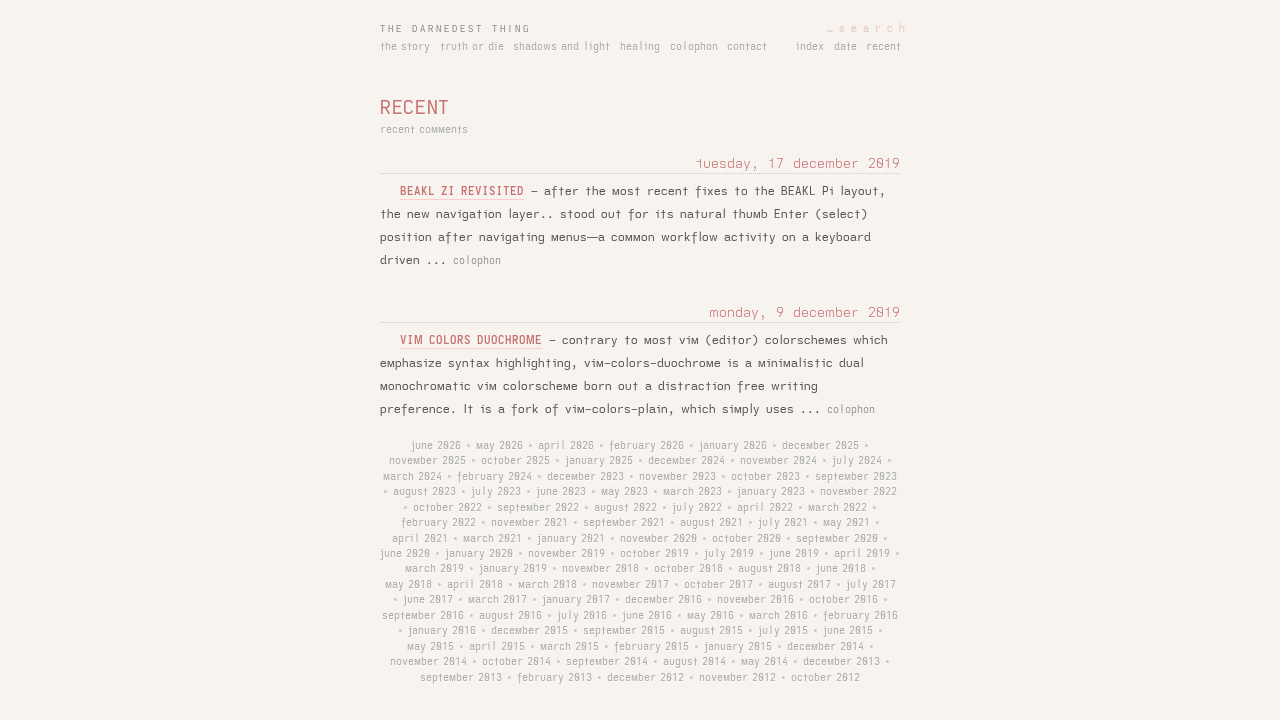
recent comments (424, 130)
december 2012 (645, 678)
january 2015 (738, 647)
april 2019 (862, 554)
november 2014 (428, 662)
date (845, 47)
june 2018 (841, 569)
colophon (694, 47)
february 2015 (651, 647)
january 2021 (571, 539)
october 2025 (515, 461)
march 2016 (778, 616)
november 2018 (600, 569)
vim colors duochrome (471, 340)
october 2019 (654, 554)
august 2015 (711, 631)
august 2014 (694, 662)
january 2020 (479, 554)
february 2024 (494, 477)
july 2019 (729, 554)
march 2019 (434, 569)
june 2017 (428, 600)
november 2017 (630, 585)
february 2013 (554, 678)
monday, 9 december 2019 (804, 312)
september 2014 (607, 662)
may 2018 (408, 585)
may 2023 (624, 492)
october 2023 (765, 477)
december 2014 (825, 647)
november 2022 (858, 492)
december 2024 (686, 461)
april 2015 (497, 647)
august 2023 (424, 492)
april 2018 (475, 585)
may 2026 (499, 446)
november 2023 (677, 477)
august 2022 (625, 508)
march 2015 (569, 647)
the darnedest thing (455, 29)
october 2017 (718, 585)
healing (640, 47)
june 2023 (561, 492)
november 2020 (658, 539)
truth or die (472, 47)
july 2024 (857, 461)
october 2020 (746, 539)
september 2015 (624, 631)
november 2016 (755, 600)
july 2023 (496, 492)
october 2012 (825, 678)
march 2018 (547, 585)
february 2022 (438, 523)
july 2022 (697, 508)
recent (883, 47)
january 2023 (771, 492)
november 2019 (566, 554)
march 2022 (837, 508)
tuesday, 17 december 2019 (797, 163)
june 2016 (647, 616)
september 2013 (461, 678)
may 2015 (430, 647)
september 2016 (423, 616)
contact (747, 47)
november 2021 (529, 523)
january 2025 (599, 461)
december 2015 (529, 631)
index (810, 47)
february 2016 (860, 616)
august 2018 (769, 569)
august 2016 (510, 616)
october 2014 (516, 662)
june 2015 (848, 631)
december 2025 (820, 446)
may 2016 (710, 616)
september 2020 (837, 539)
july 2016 (582, 616)
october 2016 (843, 600)
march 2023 (692, 492)
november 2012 (737, 678)
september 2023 (856, 477)
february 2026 (646, 446)
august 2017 (799, 585)
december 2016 (663, 600)
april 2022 (765, 508)
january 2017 (576, 600)
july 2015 (783, 631)
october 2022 (447, 508)
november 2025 (427, 461)
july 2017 (871, 585)
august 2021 (711, 523)
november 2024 (778, 461)
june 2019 (794, 554)
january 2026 (733, 446)
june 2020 (405, 554)
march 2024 (412, 477)
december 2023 (585, 477)
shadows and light (561, 47)
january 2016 (442, 631)
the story (405, 47)
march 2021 (492, 539)
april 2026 (566, 446)
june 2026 (436, 446)
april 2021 (420, 539)
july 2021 (783, 523)
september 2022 (538, 508)
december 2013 (841, 662)
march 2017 (497, 600)
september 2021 (624, 523)
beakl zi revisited (462, 191)
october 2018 (688, 569)
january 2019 (513, 569)
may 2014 (764, 662)
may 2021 (846, 523)
